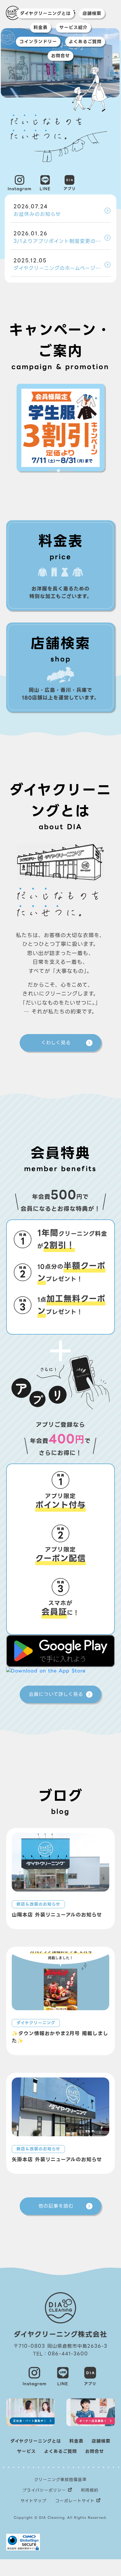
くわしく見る (56, 1043)
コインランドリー (38, 42)
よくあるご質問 (85, 42)
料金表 (41, 28)
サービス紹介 (73, 28)
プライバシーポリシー (44, 2490)
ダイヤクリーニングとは (45, 14)
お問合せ (60, 56)
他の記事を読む (56, 2206)
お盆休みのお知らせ (37, 210)
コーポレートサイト (75, 2501)
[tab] (50, 471)
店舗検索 (92, 14)
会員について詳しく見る (56, 1694)
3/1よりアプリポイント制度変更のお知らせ (62, 237)
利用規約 (90, 2490)
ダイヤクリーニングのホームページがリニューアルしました (62, 264)
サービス (26, 2451)
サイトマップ (33, 2501)
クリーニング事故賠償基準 (60, 2480)
